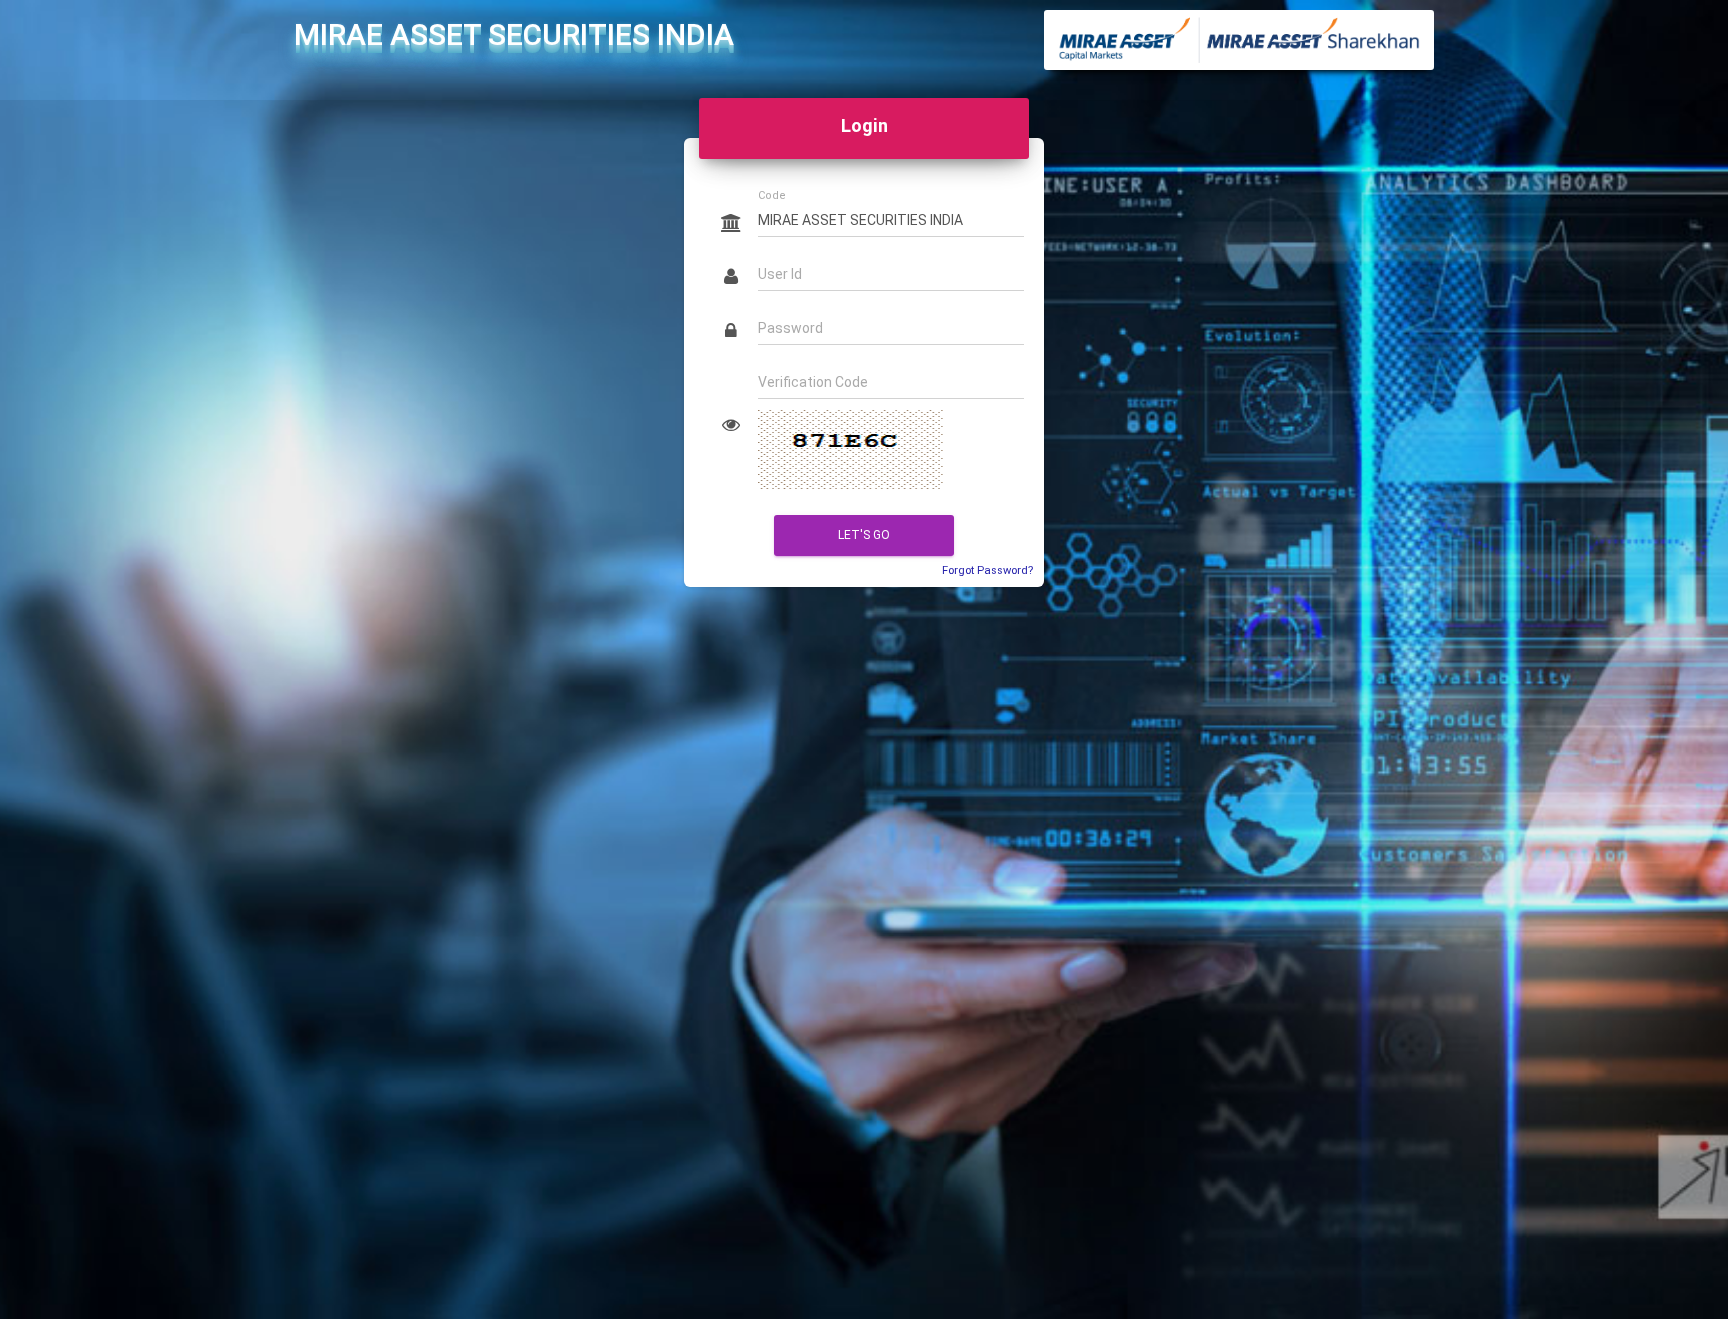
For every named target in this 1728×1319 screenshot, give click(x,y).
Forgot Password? (987, 570)
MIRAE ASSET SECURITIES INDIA (514, 34)
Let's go (864, 535)
